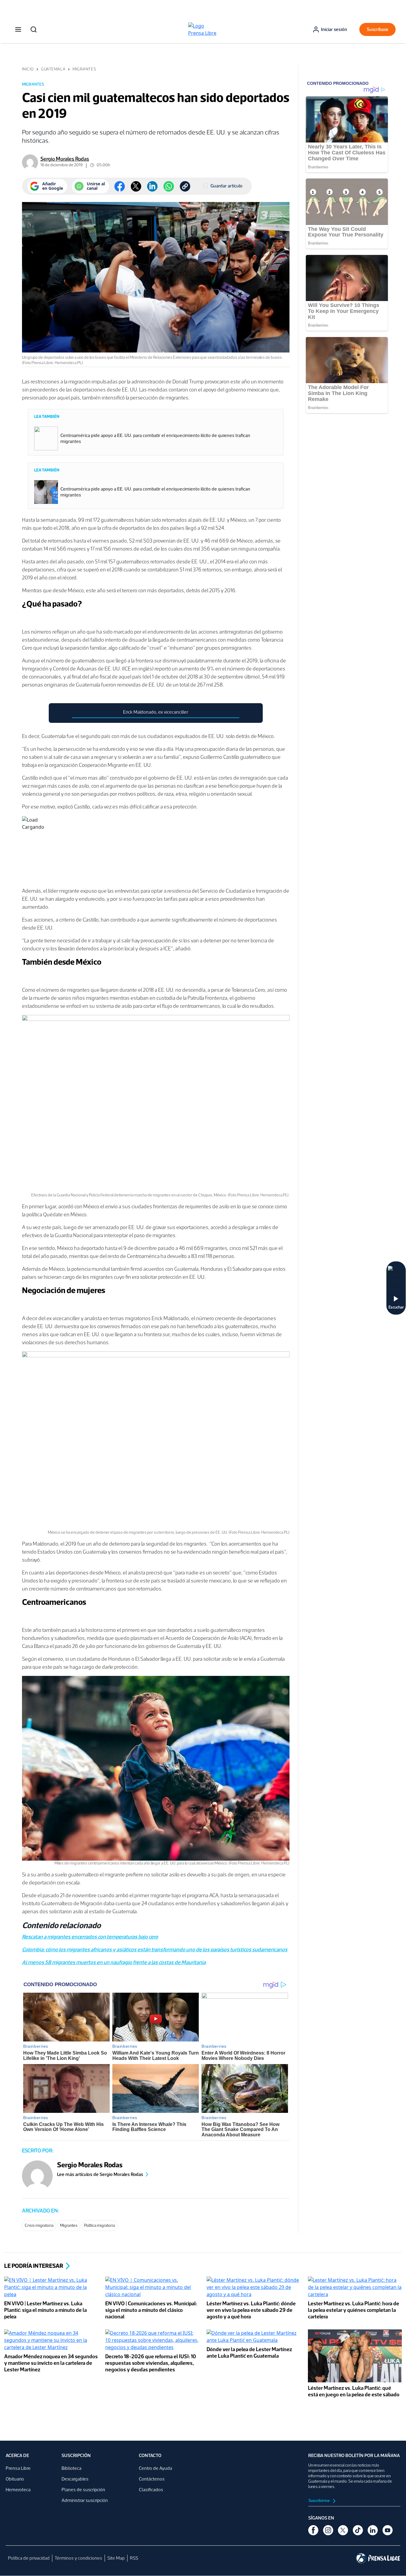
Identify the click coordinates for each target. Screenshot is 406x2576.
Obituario (15, 2479)
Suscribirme (320, 2501)
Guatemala (53, 69)
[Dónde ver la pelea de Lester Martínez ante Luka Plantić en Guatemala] (254, 2337)
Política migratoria (100, 2225)
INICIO (28, 69)
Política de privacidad (29, 2558)
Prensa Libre (18, 2468)
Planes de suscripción (83, 2490)
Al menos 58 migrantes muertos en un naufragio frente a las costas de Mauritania (114, 1962)
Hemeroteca (18, 2490)
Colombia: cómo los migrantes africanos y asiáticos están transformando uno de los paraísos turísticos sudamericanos (155, 1950)
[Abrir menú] (18, 29)
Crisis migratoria (39, 2225)
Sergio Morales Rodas (65, 159)
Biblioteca (71, 2468)
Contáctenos (152, 2479)
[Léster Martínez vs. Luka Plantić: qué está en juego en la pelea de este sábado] (355, 2356)
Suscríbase (378, 29)
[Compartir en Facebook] (120, 186)
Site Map (116, 2558)
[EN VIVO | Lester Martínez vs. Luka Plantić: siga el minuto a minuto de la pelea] (51, 2288)
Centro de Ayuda (155, 2468)
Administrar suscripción (85, 2500)
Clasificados (151, 2490)
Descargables (75, 2479)
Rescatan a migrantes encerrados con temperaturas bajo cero (90, 1937)
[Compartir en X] (136, 186)
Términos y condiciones (78, 2558)
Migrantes (84, 69)
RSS (134, 2558)
